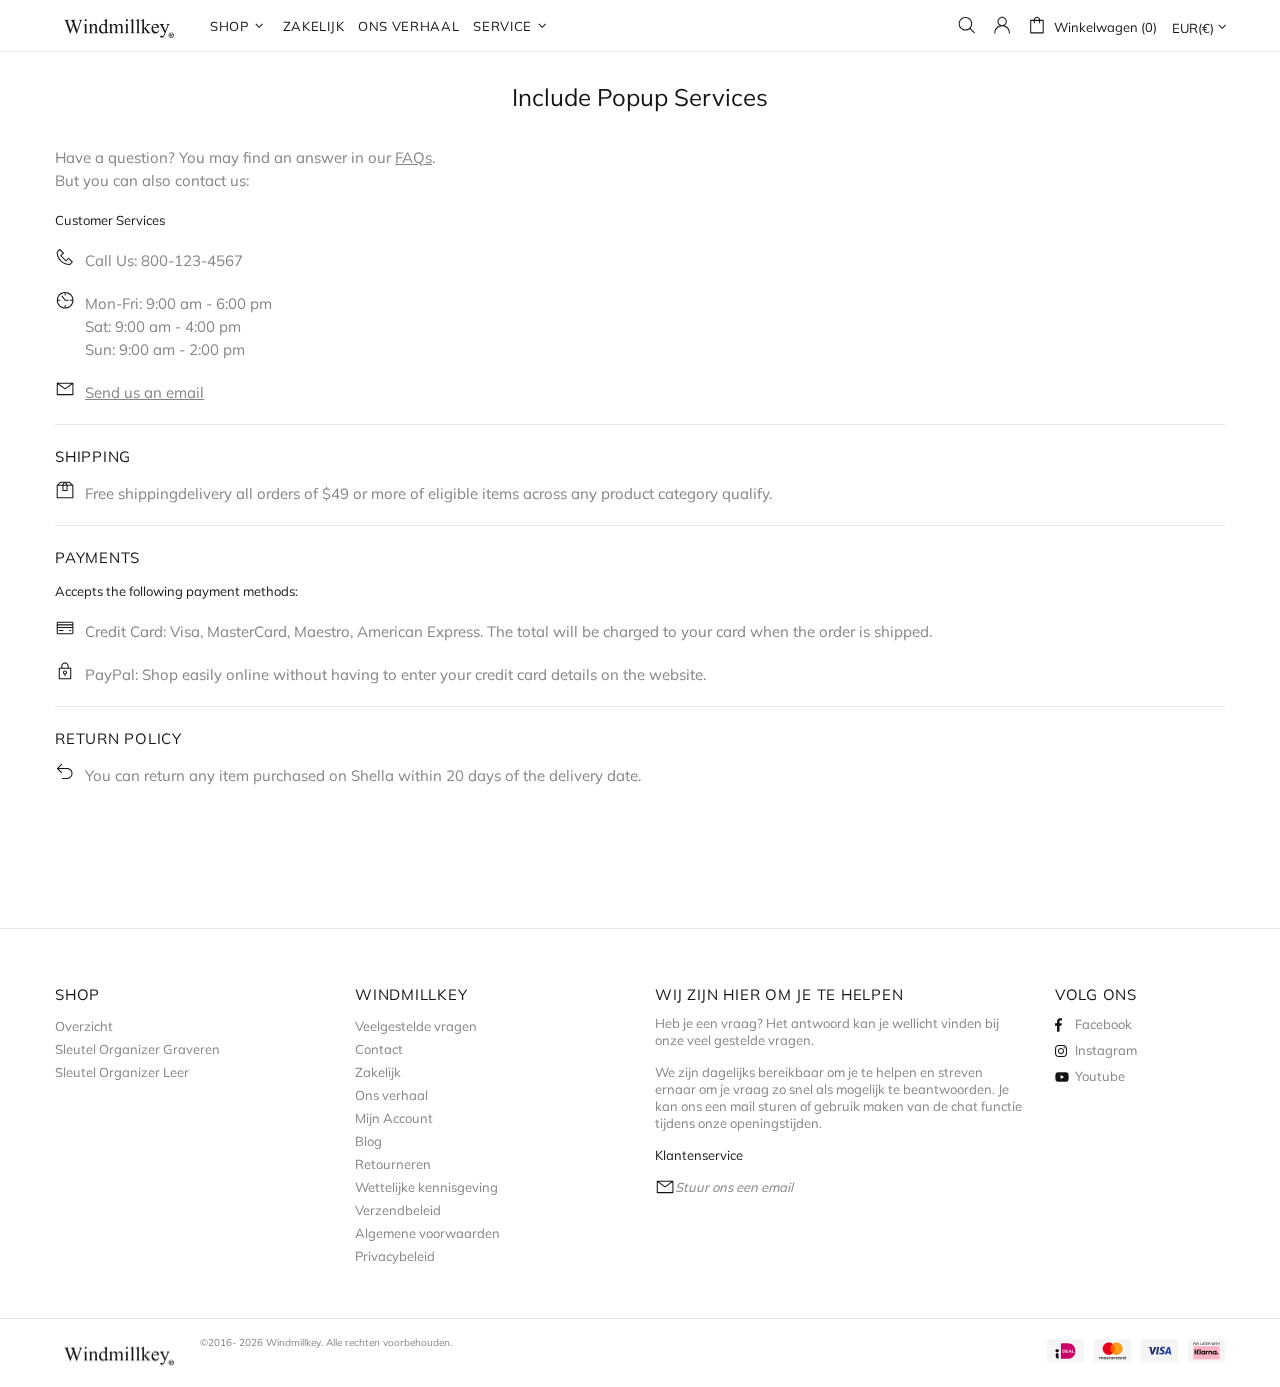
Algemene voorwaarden (427, 1233)
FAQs (413, 157)
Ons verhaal (391, 1095)
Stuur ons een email (734, 1187)
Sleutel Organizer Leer (122, 1072)
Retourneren (393, 1164)
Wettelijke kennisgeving (426, 1187)
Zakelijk (378, 1072)
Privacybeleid (395, 1256)
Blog (368, 1141)
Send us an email (144, 392)
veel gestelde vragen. (750, 1040)
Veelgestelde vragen (416, 1026)
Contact (379, 1049)
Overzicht (84, 1026)
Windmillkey (120, 25)
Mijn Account (394, 1118)
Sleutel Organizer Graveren (137, 1049)
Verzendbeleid (398, 1210)
